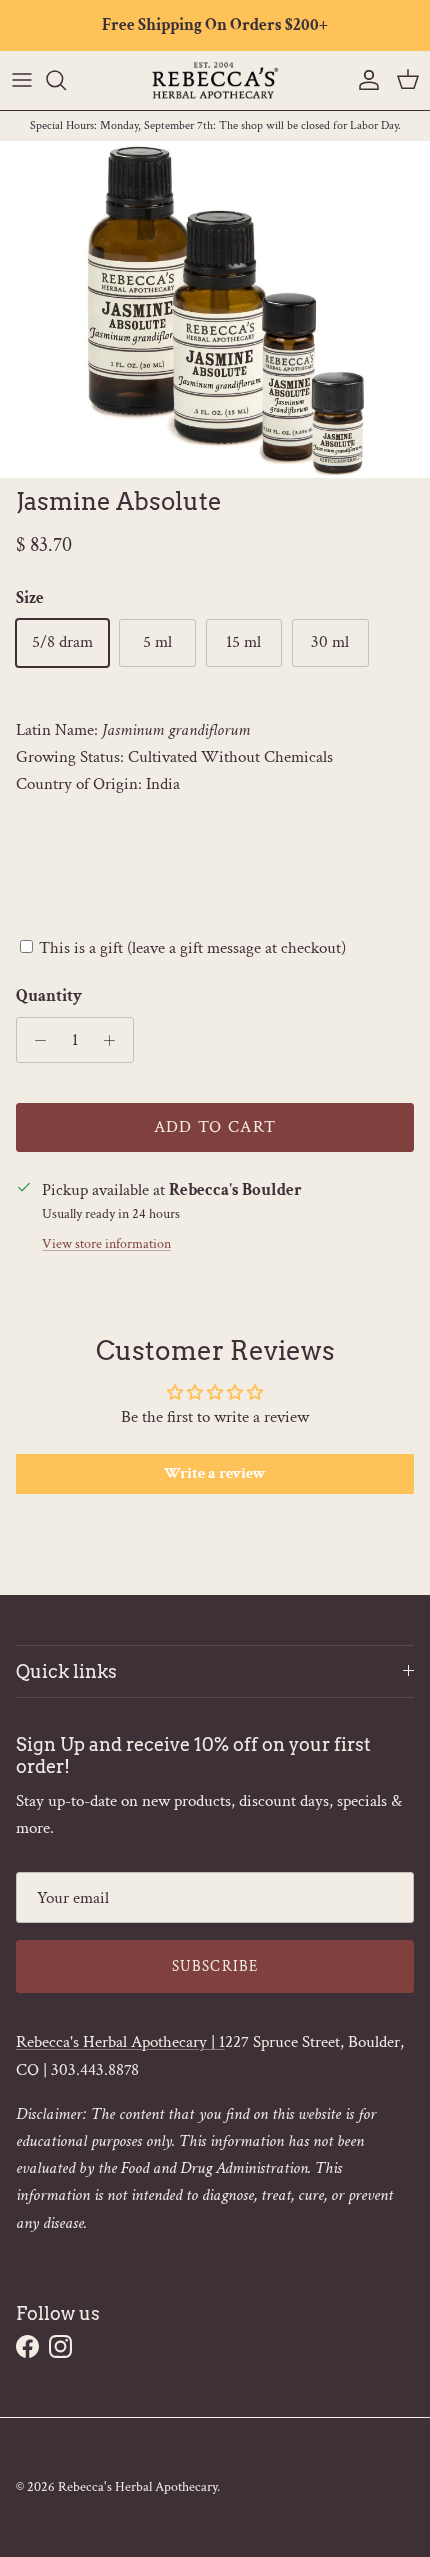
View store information (106, 1244)
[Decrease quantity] (35, 1040)
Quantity (49, 996)
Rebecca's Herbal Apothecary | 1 (120, 2042)
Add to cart (215, 1127)
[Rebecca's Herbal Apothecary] (215, 80)
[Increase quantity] (115, 1040)
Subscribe (215, 1966)
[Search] (66, 80)
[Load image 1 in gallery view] (215, 309)
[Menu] (22, 80)
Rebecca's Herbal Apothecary (137, 2487)
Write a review (215, 1473)
